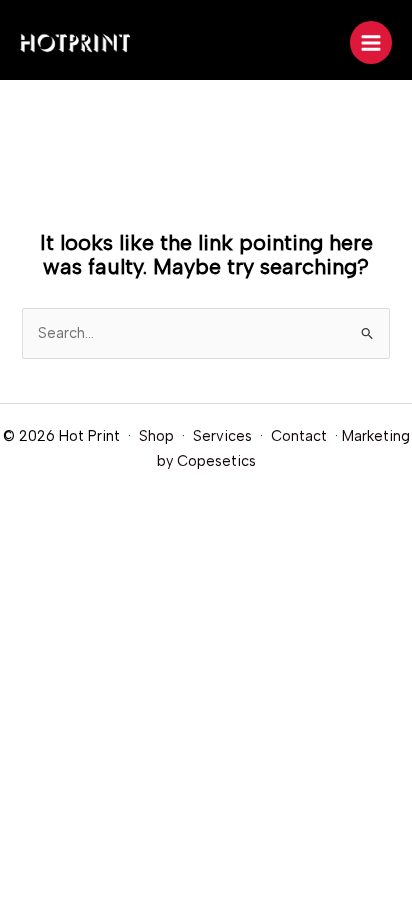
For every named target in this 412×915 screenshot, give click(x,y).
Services (222, 436)
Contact (299, 436)
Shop (156, 436)
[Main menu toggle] (371, 42)
